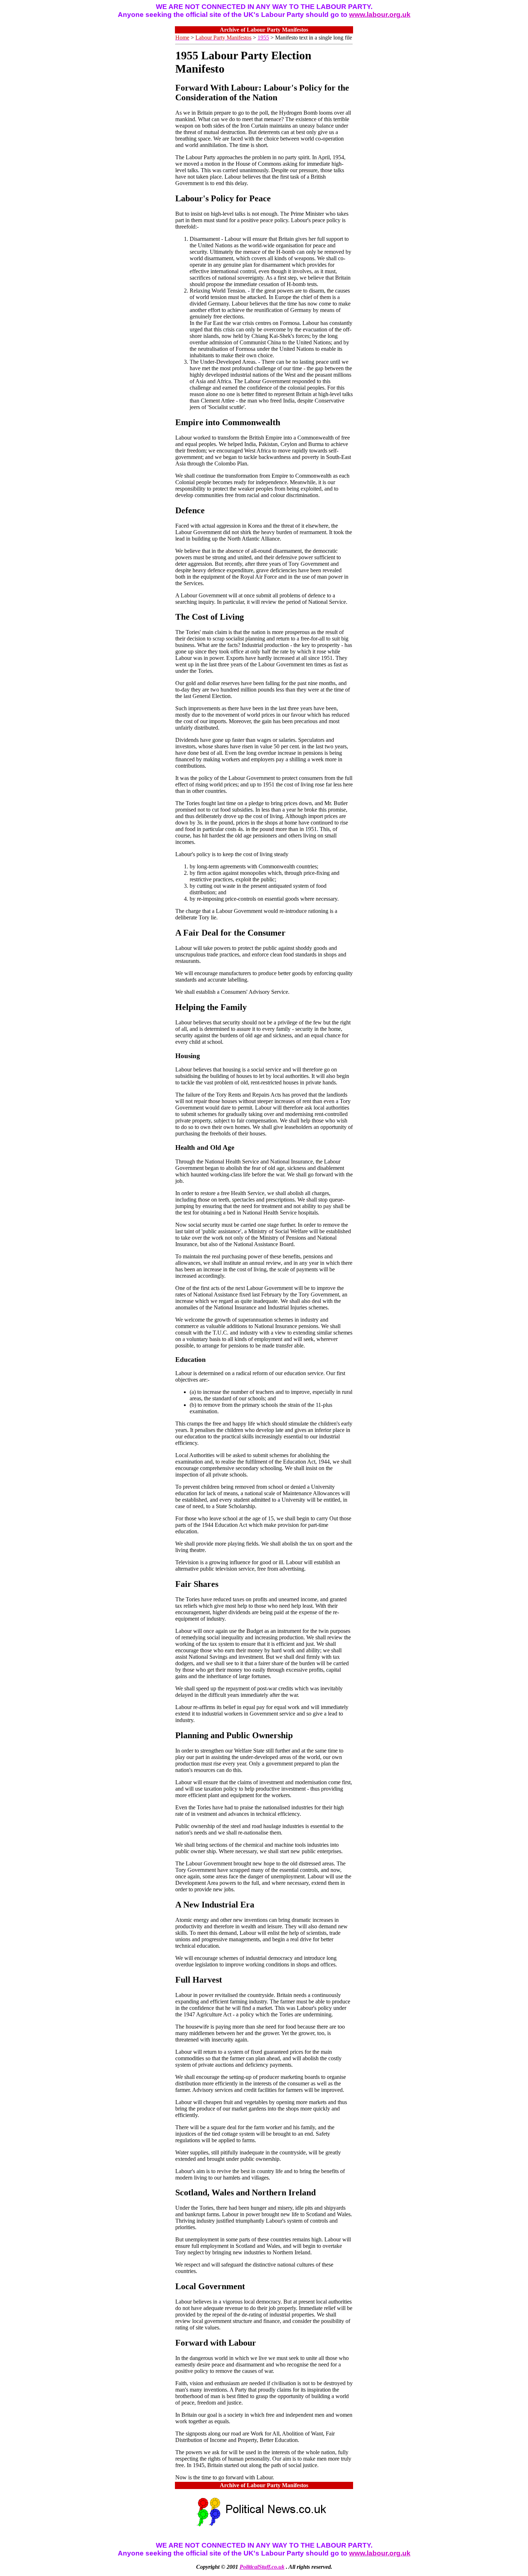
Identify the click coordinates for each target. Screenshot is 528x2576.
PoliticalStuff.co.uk (262, 2567)
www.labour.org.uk (380, 15)
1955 (263, 38)
